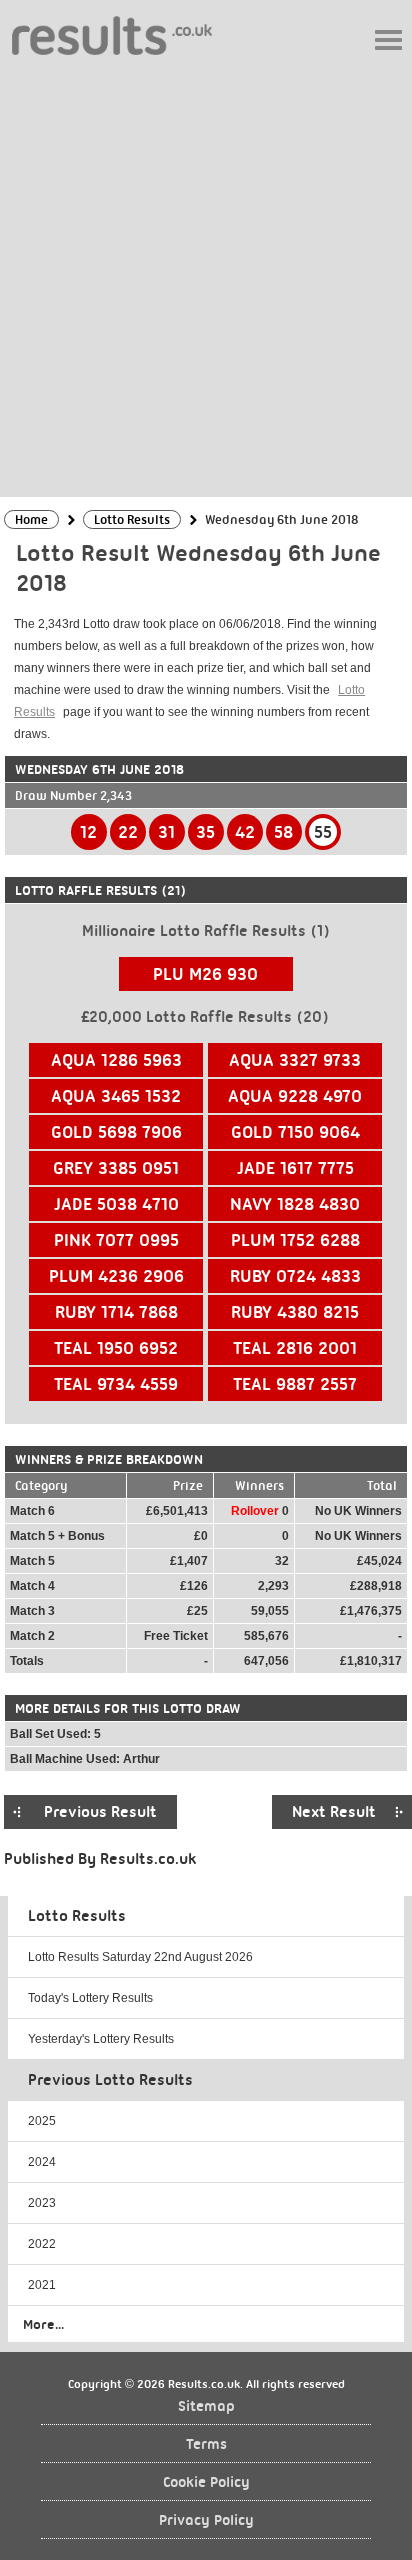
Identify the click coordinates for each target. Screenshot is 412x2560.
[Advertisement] (206, 275)
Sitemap (206, 2406)
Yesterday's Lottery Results (101, 2039)
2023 (42, 2203)
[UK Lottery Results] (112, 34)
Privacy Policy (206, 2520)
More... (43, 2324)
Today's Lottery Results (90, 1998)
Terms (206, 2444)
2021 (42, 2285)
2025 (42, 2121)
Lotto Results (77, 1916)
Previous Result (100, 1812)
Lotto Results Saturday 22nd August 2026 (140, 1957)
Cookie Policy (206, 2482)
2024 (42, 2162)
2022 (42, 2244)
